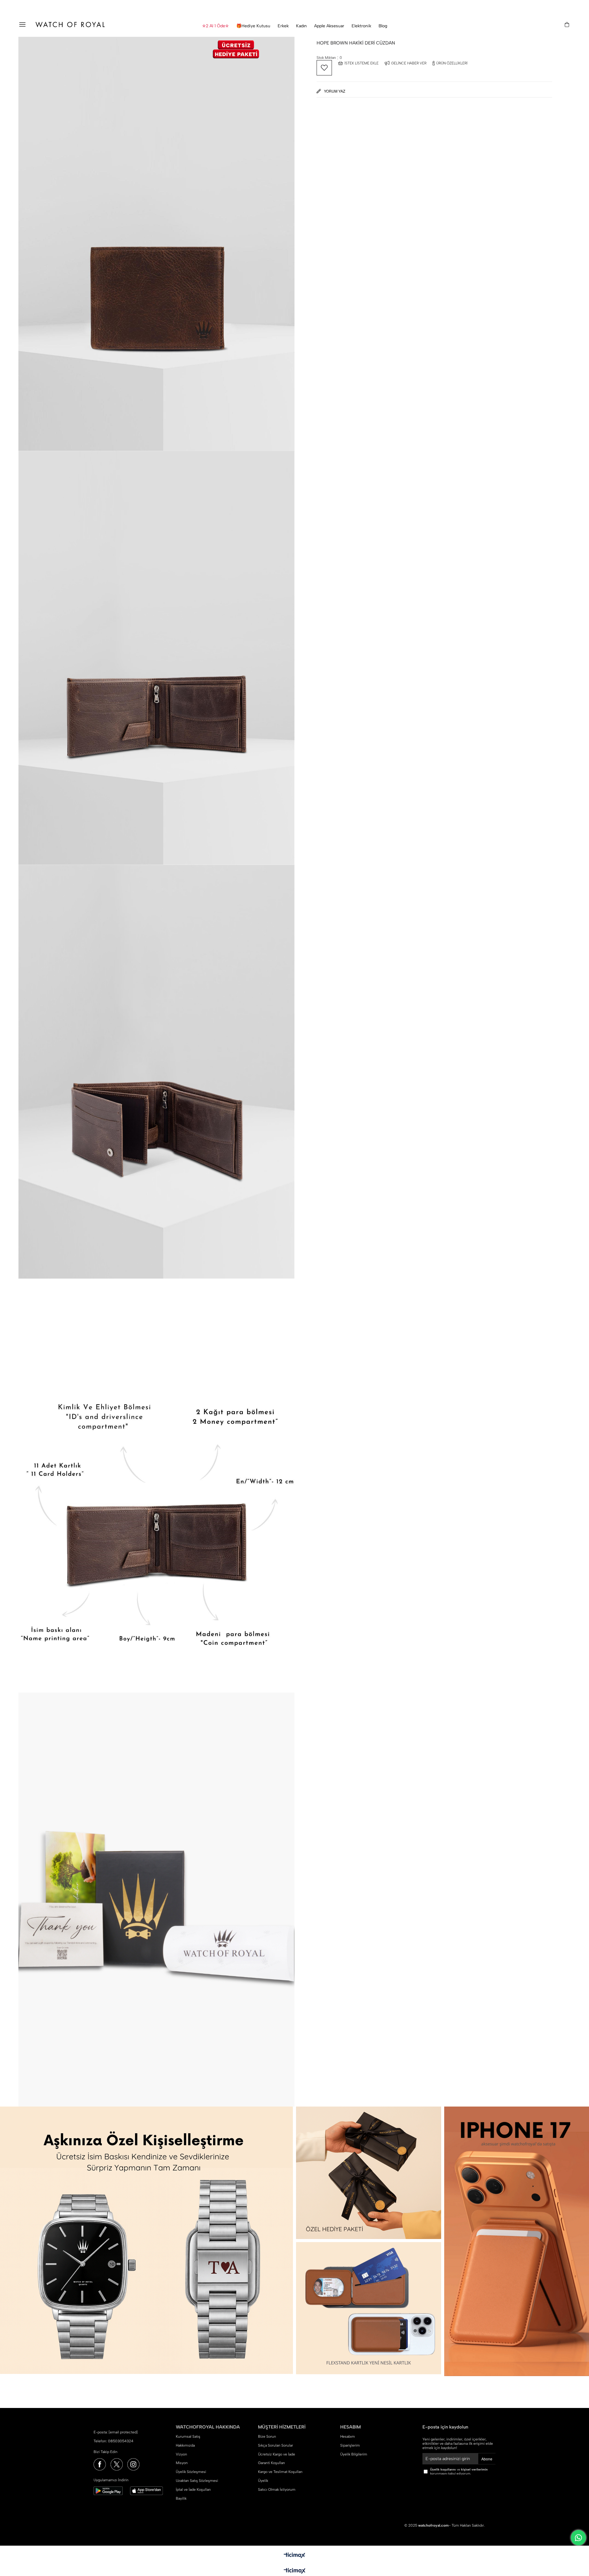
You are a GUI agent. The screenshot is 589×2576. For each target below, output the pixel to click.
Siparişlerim (350, 2445)
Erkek (283, 26)
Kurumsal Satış (188, 2436)
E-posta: (116, 2432)
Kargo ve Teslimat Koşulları (280, 2472)
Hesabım (348, 2436)
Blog (383, 26)
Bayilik (181, 2498)
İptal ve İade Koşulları (193, 2490)
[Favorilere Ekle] (324, 68)
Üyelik (263, 2481)
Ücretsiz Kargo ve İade (277, 2454)
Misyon (182, 2463)
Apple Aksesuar (329, 26)
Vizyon (181, 2454)
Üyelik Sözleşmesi (191, 2472)
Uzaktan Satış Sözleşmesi (197, 2481)
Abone (487, 2459)
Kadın (301, 26)
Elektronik (361, 26)
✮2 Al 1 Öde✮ (216, 26)
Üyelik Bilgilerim (354, 2454)
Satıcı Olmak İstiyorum (277, 2490)
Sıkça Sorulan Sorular (275, 2445)
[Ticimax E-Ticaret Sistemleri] (295, 2571)
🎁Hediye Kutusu (253, 26)
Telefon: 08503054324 (114, 2441)
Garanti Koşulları (271, 2463)
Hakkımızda (185, 2445)
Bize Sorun (267, 2436)
